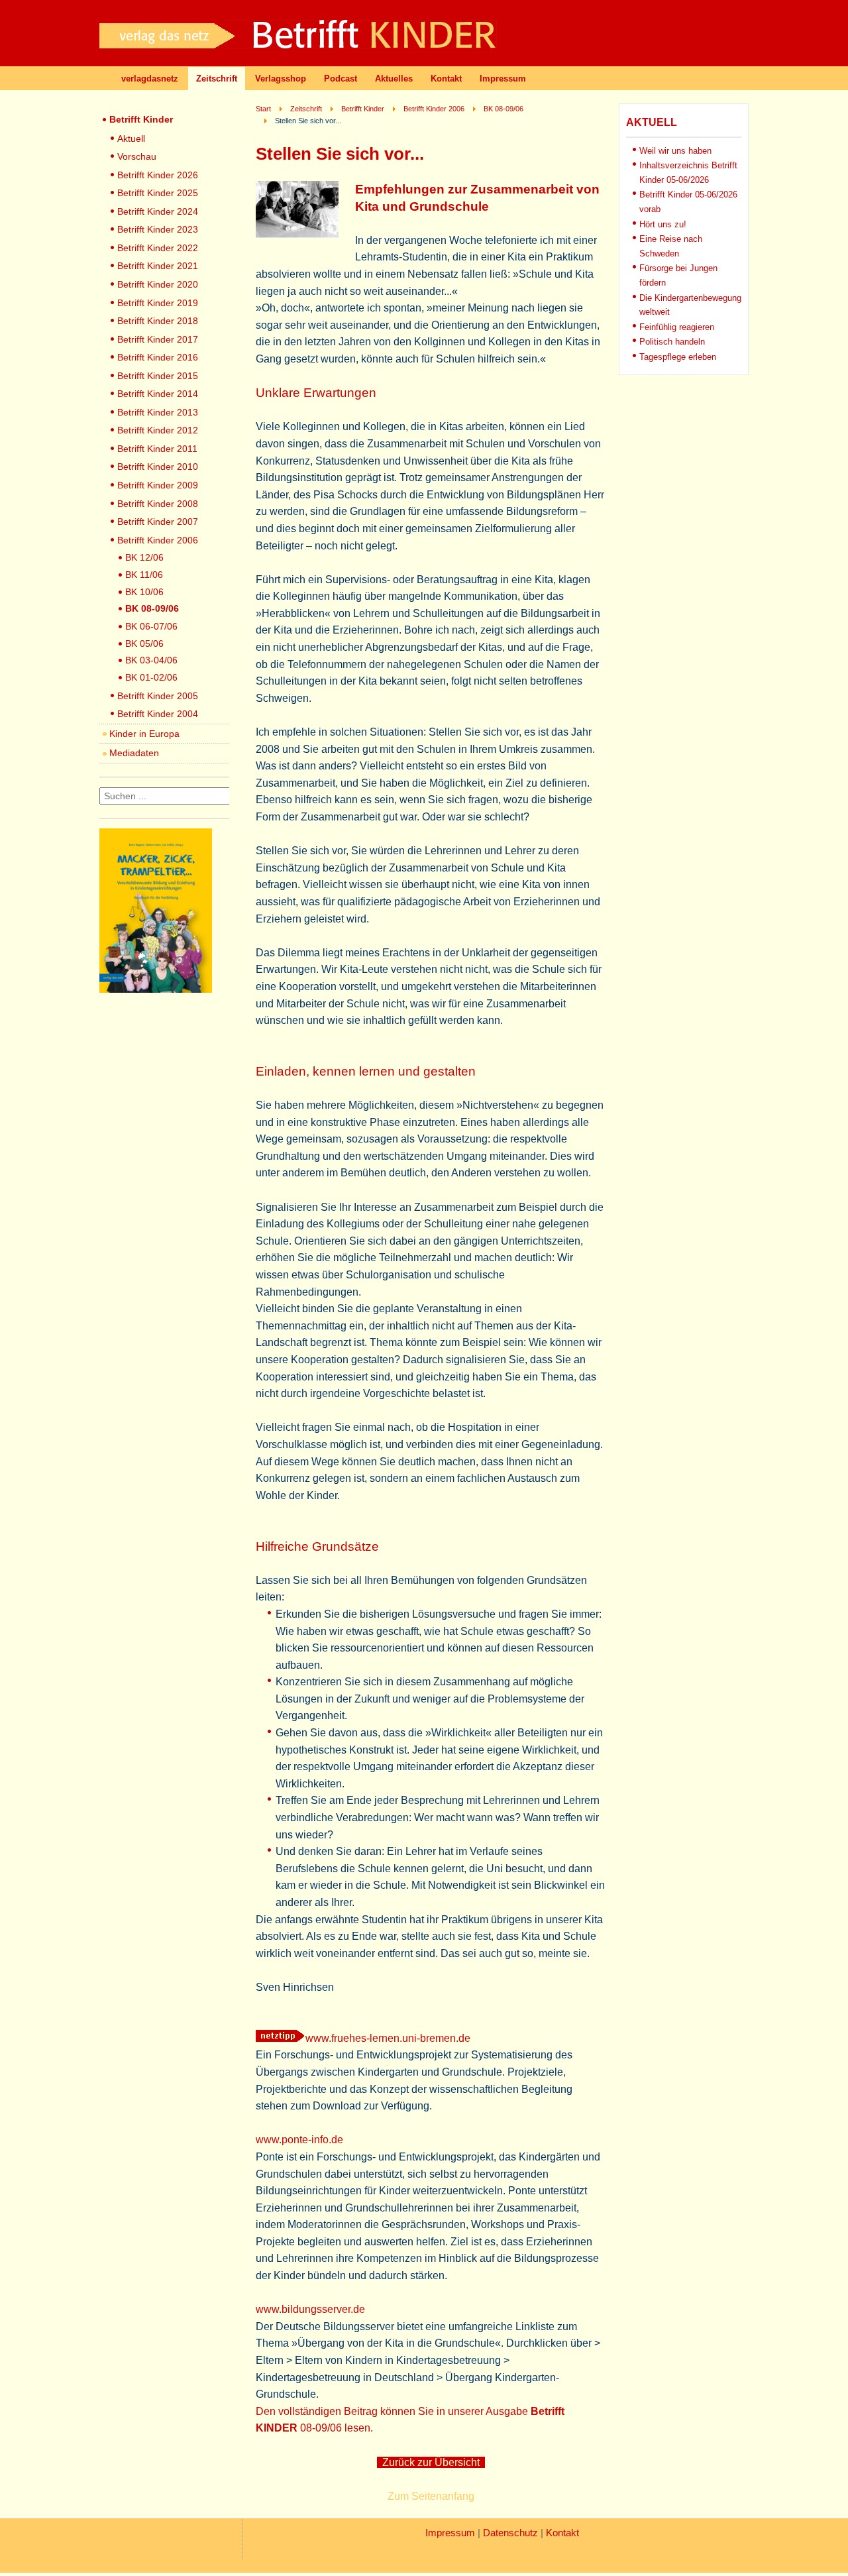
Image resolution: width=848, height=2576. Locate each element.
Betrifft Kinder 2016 (158, 357)
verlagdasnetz (150, 79)
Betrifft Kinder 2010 (158, 467)
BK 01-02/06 (151, 677)
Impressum (503, 79)
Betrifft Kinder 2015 (158, 376)
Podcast (341, 79)
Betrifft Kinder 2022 (158, 248)
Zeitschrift (217, 79)
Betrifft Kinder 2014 (158, 394)
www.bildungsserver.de (310, 2309)
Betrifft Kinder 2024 (158, 211)
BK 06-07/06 (151, 626)
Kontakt (446, 79)
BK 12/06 (144, 557)
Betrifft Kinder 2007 (158, 522)
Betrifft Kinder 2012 (158, 430)
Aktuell (131, 139)
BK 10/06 (144, 592)
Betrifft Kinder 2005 (158, 696)
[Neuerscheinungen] (156, 989)
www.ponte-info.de (299, 2140)
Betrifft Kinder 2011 (157, 449)
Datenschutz (510, 2533)
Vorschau (137, 156)
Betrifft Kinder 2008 (158, 504)
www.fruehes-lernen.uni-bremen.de (388, 2038)
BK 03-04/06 (151, 660)
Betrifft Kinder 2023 (158, 229)
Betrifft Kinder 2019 (158, 303)
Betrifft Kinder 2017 (158, 339)
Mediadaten (134, 753)
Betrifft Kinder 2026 (158, 175)
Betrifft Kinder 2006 (158, 540)
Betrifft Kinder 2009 (158, 485)
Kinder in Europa (144, 734)
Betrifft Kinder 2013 (158, 412)
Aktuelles (394, 79)
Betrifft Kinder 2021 (158, 266)
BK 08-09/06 (152, 608)
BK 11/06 (144, 575)
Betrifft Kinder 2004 (158, 714)
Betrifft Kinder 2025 (158, 193)
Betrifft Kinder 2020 (158, 284)
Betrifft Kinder (141, 119)
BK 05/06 (144, 644)
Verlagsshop (281, 79)
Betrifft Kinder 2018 (158, 321)
